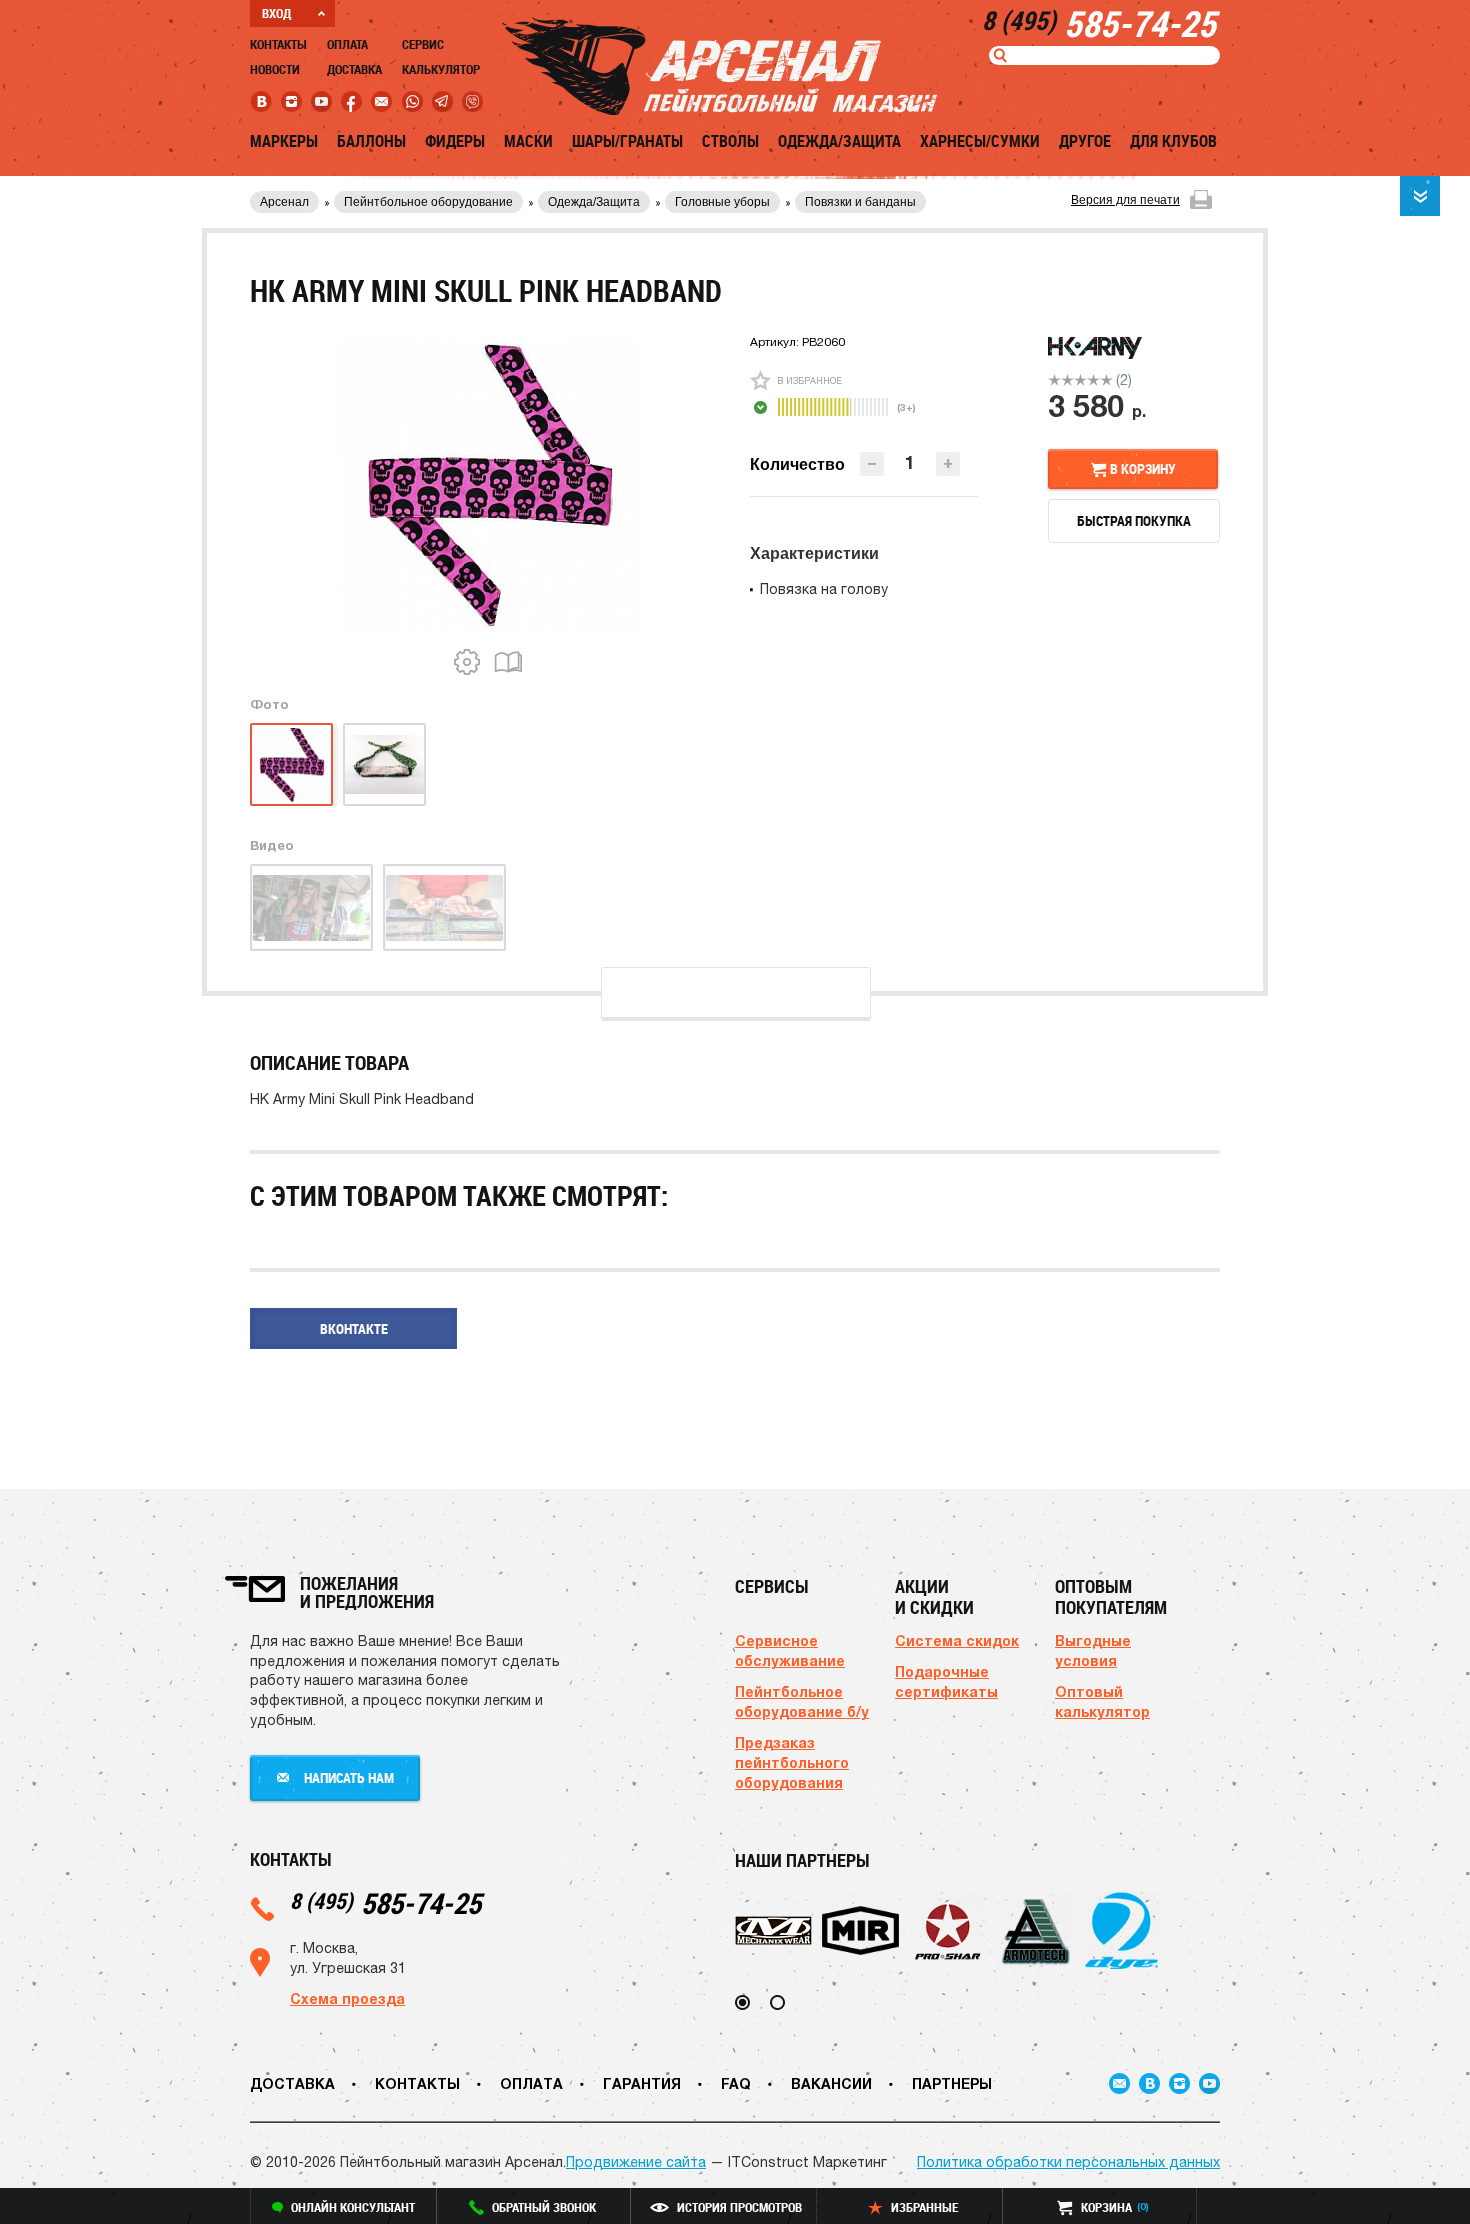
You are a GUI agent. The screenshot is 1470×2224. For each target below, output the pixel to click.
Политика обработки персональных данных (1068, 2162)
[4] (1093, 380)
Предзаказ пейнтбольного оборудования (792, 1762)
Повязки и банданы (860, 202)
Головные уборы (722, 202)
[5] (1106, 380)
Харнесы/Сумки (980, 141)
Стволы (730, 141)
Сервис (423, 44)
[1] (1054, 380)
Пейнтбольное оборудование (428, 202)
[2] (1067, 380)
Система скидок (957, 1640)
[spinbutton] (910, 462)
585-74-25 (385, 1902)
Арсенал (284, 202)
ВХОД (276, 13)
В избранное (809, 380)
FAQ (736, 2083)
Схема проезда (347, 1998)
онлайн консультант (353, 2207)
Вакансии (831, 2083)
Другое (1085, 141)
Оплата (347, 44)
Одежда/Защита (839, 141)
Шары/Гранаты (627, 141)
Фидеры (455, 141)
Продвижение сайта (636, 2162)
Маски (528, 141)
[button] (948, 464)
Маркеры (284, 141)
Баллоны (371, 141)
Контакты (278, 44)
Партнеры (952, 2083)
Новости (275, 69)
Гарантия (642, 2083)
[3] (1080, 380)
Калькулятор (441, 69)
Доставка (354, 69)
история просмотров (739, 2207)
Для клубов (1173, 141)
